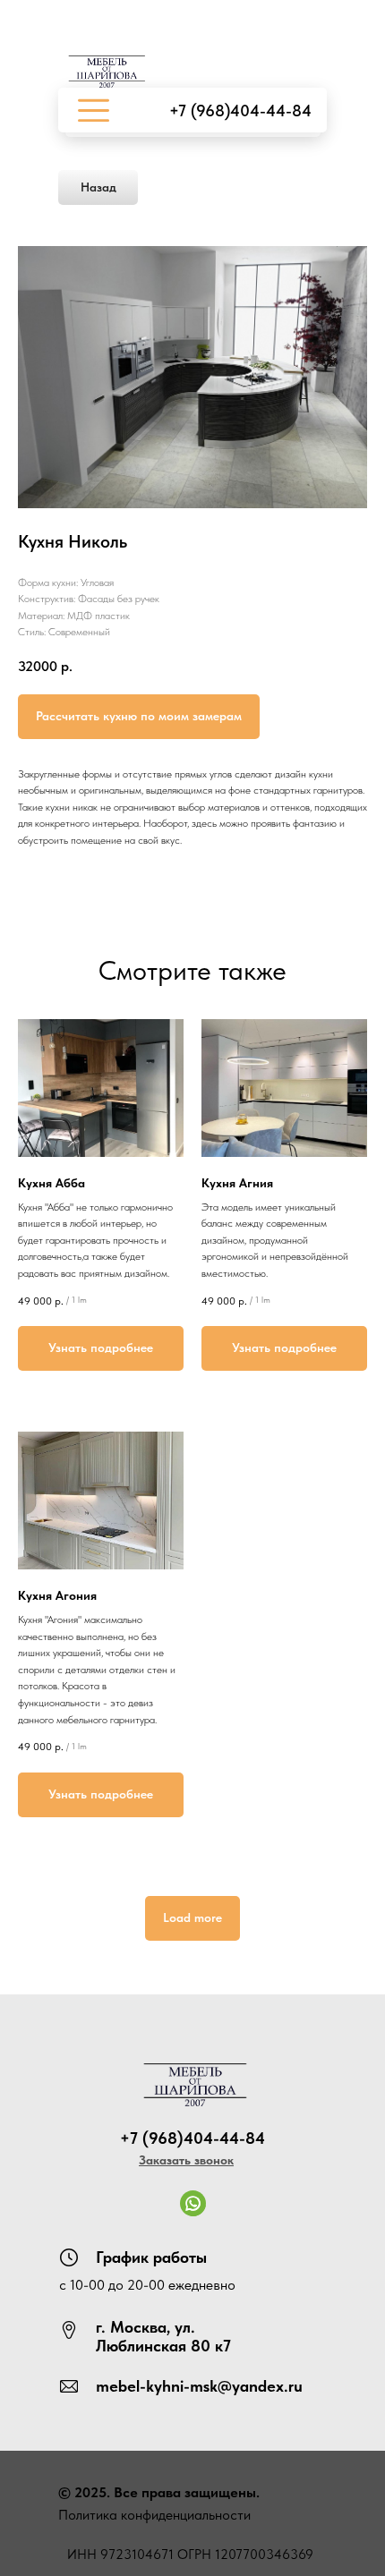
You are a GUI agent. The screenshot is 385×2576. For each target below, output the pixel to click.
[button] (186, 2160)
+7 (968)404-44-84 (240, 111)
